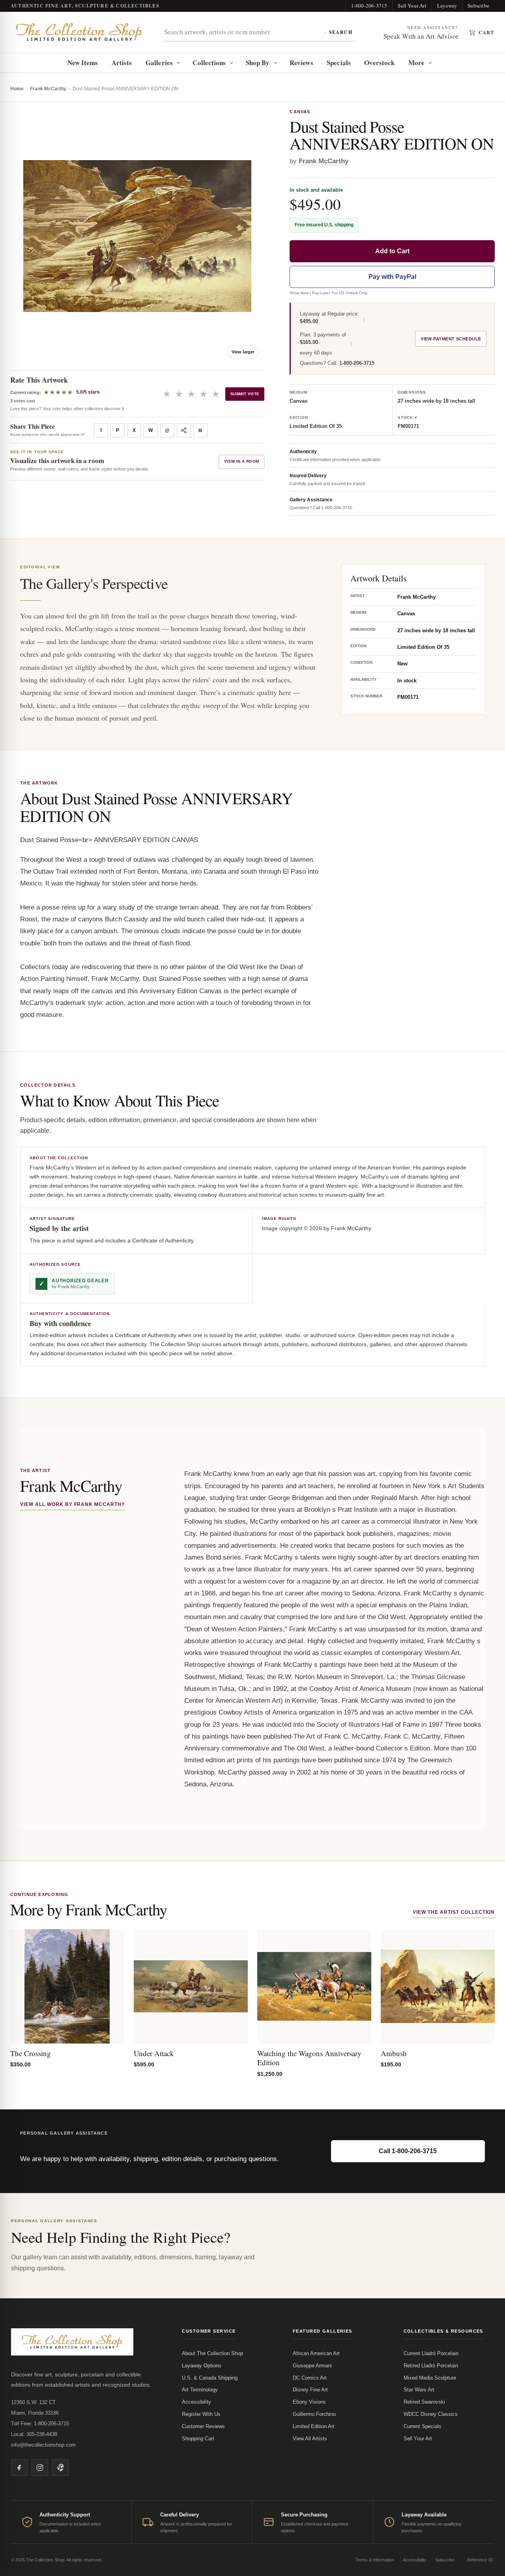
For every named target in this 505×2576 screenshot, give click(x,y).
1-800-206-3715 (369, 6)
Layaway (447, 6)
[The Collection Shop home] (79, 32)
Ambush (394, 2053)
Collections (209, 63)
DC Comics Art (310, 2378)
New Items (83, 63)
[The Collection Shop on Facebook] (19, 2468)
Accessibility (196, 2402)
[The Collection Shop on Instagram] (40, 2468)
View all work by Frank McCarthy (73, 1504)
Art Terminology (200, 2390)
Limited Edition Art (314, 2426)
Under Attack (154, 2053)
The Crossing (31, 2053)
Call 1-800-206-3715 (408, 2151)
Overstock (379, 63)
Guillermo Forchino (314, 2414)
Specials (339, 63)
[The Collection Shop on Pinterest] (60, 2468)
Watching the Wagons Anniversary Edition (309, 2058)
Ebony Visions (309, 2402)
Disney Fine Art (310, 2390)
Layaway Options (202, 2366)
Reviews (301, 63)
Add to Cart (392, 251)
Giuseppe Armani (312, 2366)
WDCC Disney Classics (431, 2414)
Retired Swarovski (424, 2402)
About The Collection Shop (212, 2353)
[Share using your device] (184, 430)
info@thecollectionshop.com (43, 2445)
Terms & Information (375, 2560)
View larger (243, 352)
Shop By (258, 63)
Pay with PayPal (392, 277)
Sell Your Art (412, 6)
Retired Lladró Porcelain (431, 2366)
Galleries (159, 63)
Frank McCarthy (48, 89)
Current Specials (423, 2426)
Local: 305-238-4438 (34, 2434)
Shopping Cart (198, 2439)
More (416, 63)
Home (17, 89)
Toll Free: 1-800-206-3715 (40, 2424)
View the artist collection (454, 1912)
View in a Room (242, 461)
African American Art (316, 2353)
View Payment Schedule (451, 339)
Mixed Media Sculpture (430, 2378)
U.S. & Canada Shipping (210, 2378)
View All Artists (310, 2439)
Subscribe (478, 6)
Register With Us (201, 2414)
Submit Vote (245, 394)
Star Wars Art (419, 2390)
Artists (122, 63)
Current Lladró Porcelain (431, 2353)
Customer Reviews (203, 2426)
